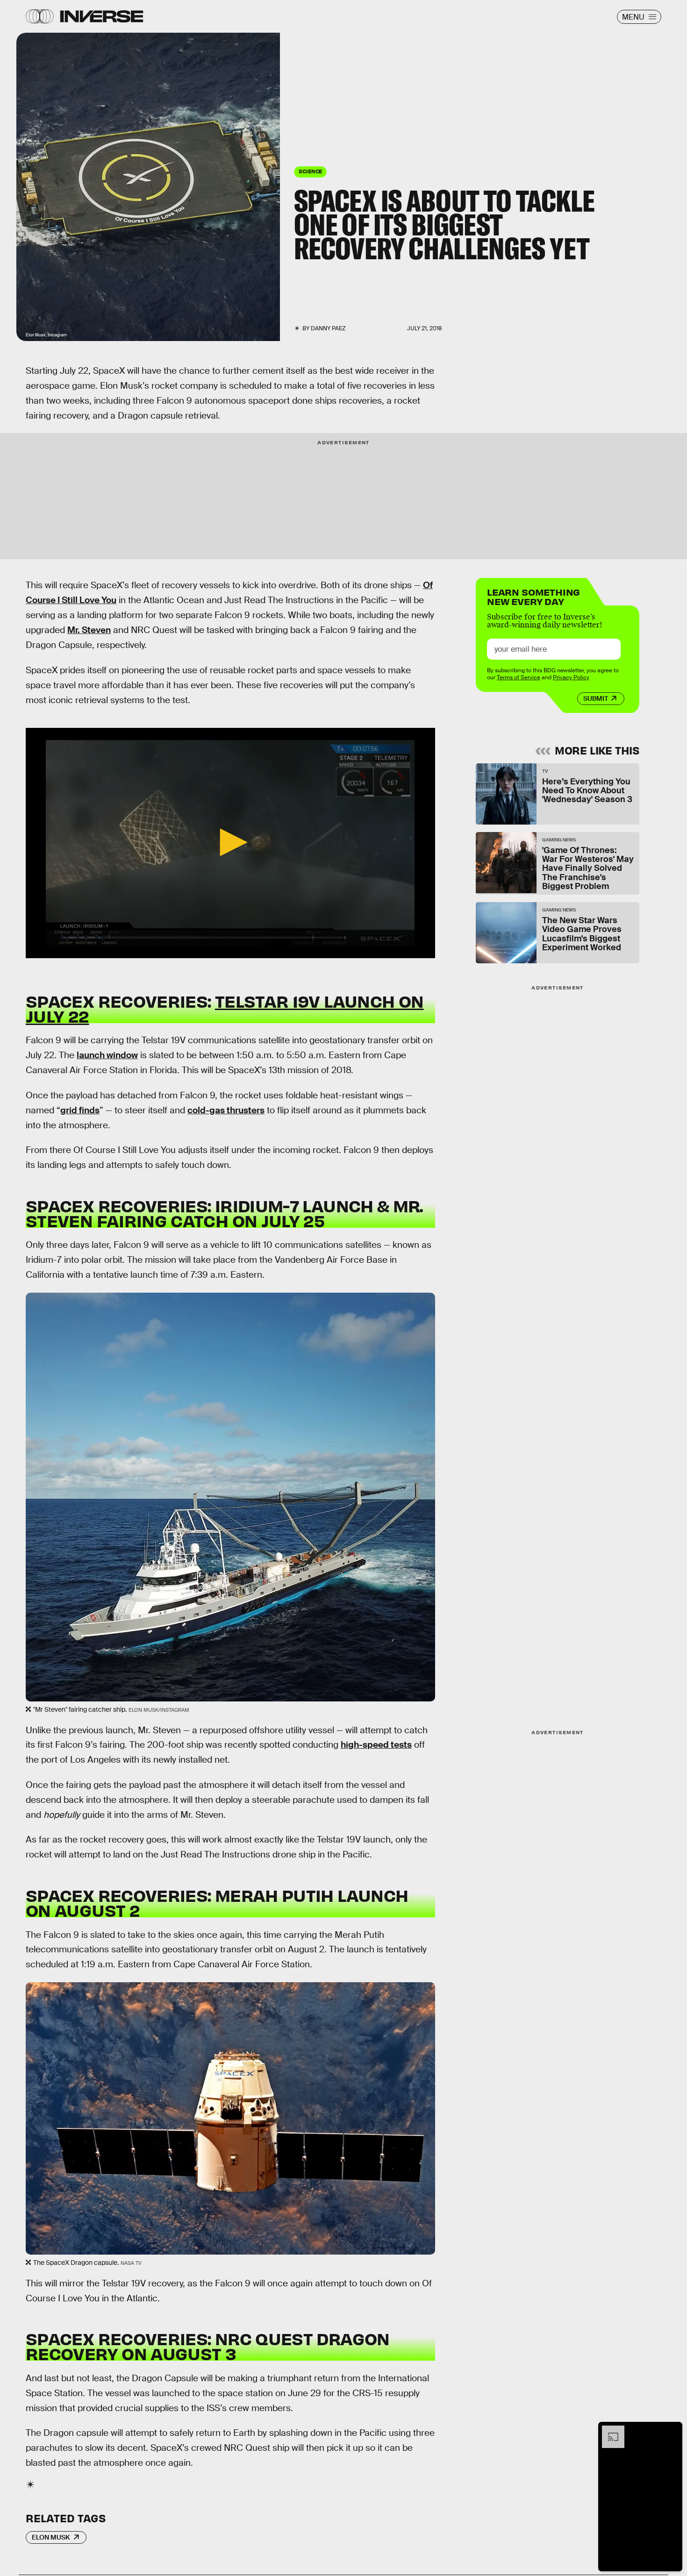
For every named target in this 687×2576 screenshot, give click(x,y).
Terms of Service (519, 677)
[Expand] (608, 2430)
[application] (230, 843)
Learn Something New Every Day (533, 596)
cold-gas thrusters (226, 1110)
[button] (230, 842)
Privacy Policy (571, 677)
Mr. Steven (89, 630)
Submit (596, 698)
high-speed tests (376, 1745)
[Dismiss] (672, 2430)
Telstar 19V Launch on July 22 (225, 1008)
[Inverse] (102, 16)
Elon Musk (51, 2537)
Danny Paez (328, 328)
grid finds (80, 1110)
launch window (107, 1055)
